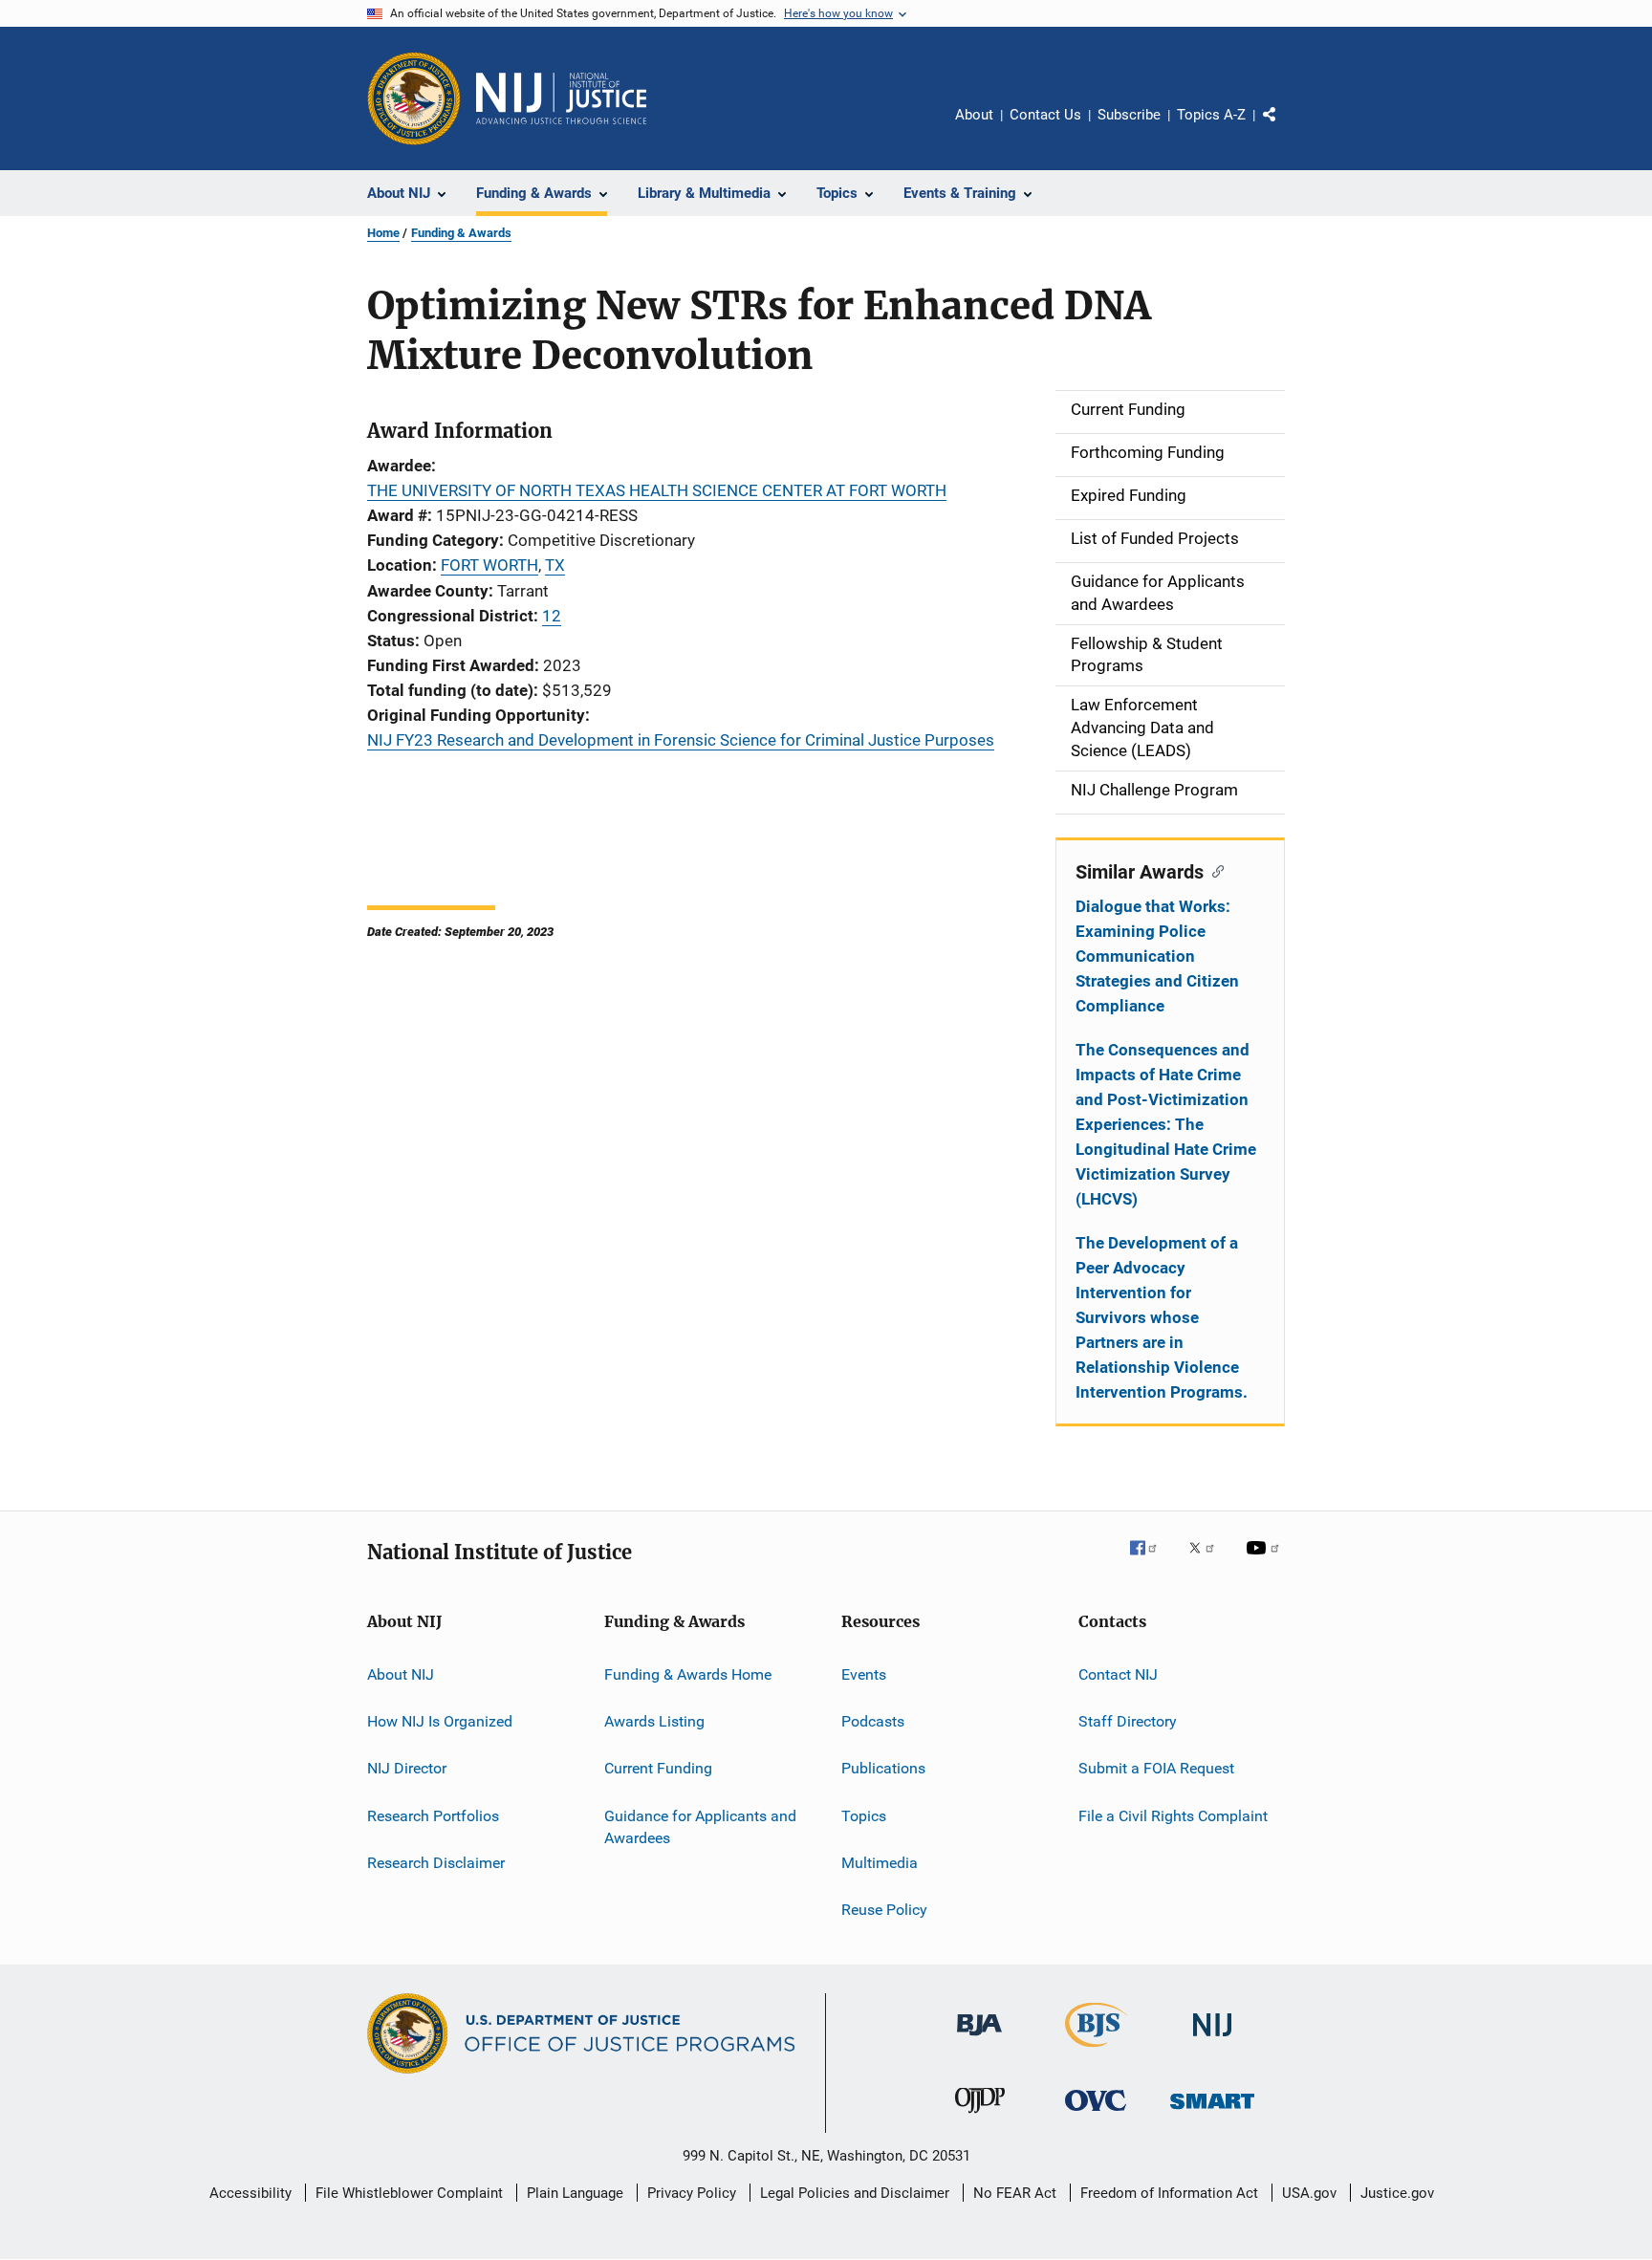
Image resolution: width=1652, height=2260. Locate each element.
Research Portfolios (433, 1815)
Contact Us (1045, 115)
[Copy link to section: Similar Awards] (1214, 870)
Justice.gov (1397, 2193)
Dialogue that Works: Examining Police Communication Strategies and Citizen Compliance (1157, 956)
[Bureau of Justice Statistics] (1096, 2051)
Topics (864, 1815)
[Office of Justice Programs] (414, 98)
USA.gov (1309, 2193)
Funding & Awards (461, 233)
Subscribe (1129, 115)
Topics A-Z (1211, 115)
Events (864, 1673)
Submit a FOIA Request (1156, 1768)
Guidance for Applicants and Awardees (700, 1826)
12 (552, 616)
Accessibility (250, 2193)
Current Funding (658, 1768)
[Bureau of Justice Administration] (979, 2039)
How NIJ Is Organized (440, 1721)
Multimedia (880, 1863)
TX (555, 565)
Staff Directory (1128, 1721)
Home (383, 233)
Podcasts (873, 1721)
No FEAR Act (1015, 2193)
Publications (883, 1768)
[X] (1208, 1561)
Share (1285, 128)
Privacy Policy (692, 2193)
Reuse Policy (884, 1910)
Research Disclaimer (436, 1863)
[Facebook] (1151, 1561)
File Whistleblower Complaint (409, 2193)
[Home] (561, 98)
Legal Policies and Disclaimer (855, 2193)
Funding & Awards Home (688, 1673)
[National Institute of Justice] (1212, 2040)
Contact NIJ (1118, 1673)
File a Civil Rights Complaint (1173, 1815)
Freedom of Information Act (1169, 2193)
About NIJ (401, 1673)
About (974, 115)
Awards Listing (654, 1721)
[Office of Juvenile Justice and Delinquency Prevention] (980, 2117)
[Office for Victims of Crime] (1096, 2114)
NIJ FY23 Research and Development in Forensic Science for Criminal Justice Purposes (681, 740)
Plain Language (575, 2193)
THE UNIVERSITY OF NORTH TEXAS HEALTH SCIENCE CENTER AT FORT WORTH (657, 490)
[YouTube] (1266, 1561)
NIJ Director (407, 1768)
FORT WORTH (489, 565)
